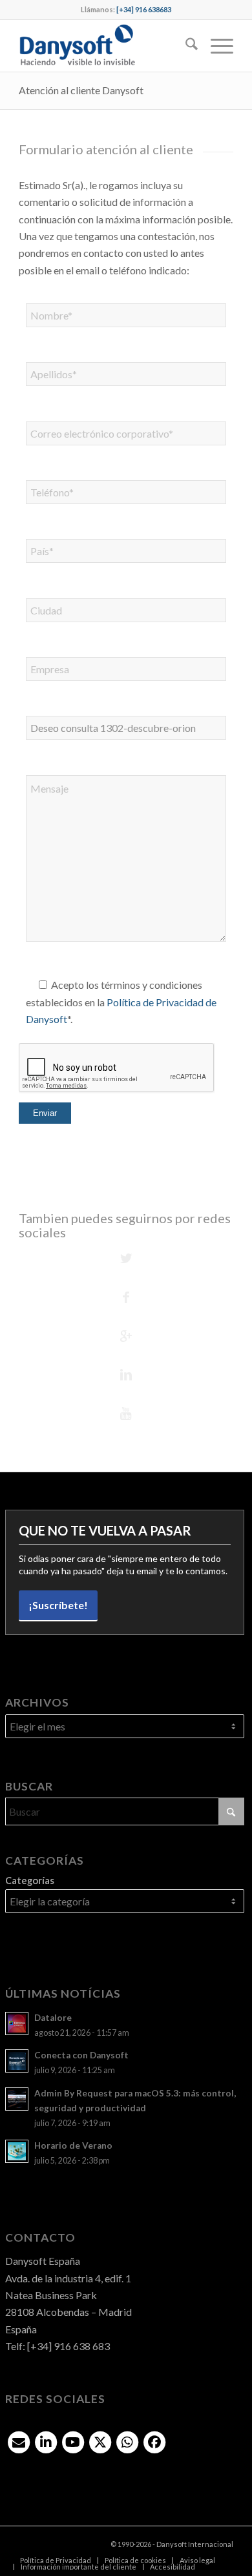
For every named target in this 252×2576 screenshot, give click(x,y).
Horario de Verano (73, 2145)
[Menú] (215, 46)
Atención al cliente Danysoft (81, 90)
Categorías (30, 1880)
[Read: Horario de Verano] (17, 2151)
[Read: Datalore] (17, 2023)
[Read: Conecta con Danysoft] (17, 2061)
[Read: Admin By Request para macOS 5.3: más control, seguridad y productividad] (17, 2099)
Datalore (53, 2018)
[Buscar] (185, 46)
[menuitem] (185, 46)
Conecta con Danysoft (81, 2055)
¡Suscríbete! (58, 1605)
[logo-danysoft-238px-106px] (104, 46)
